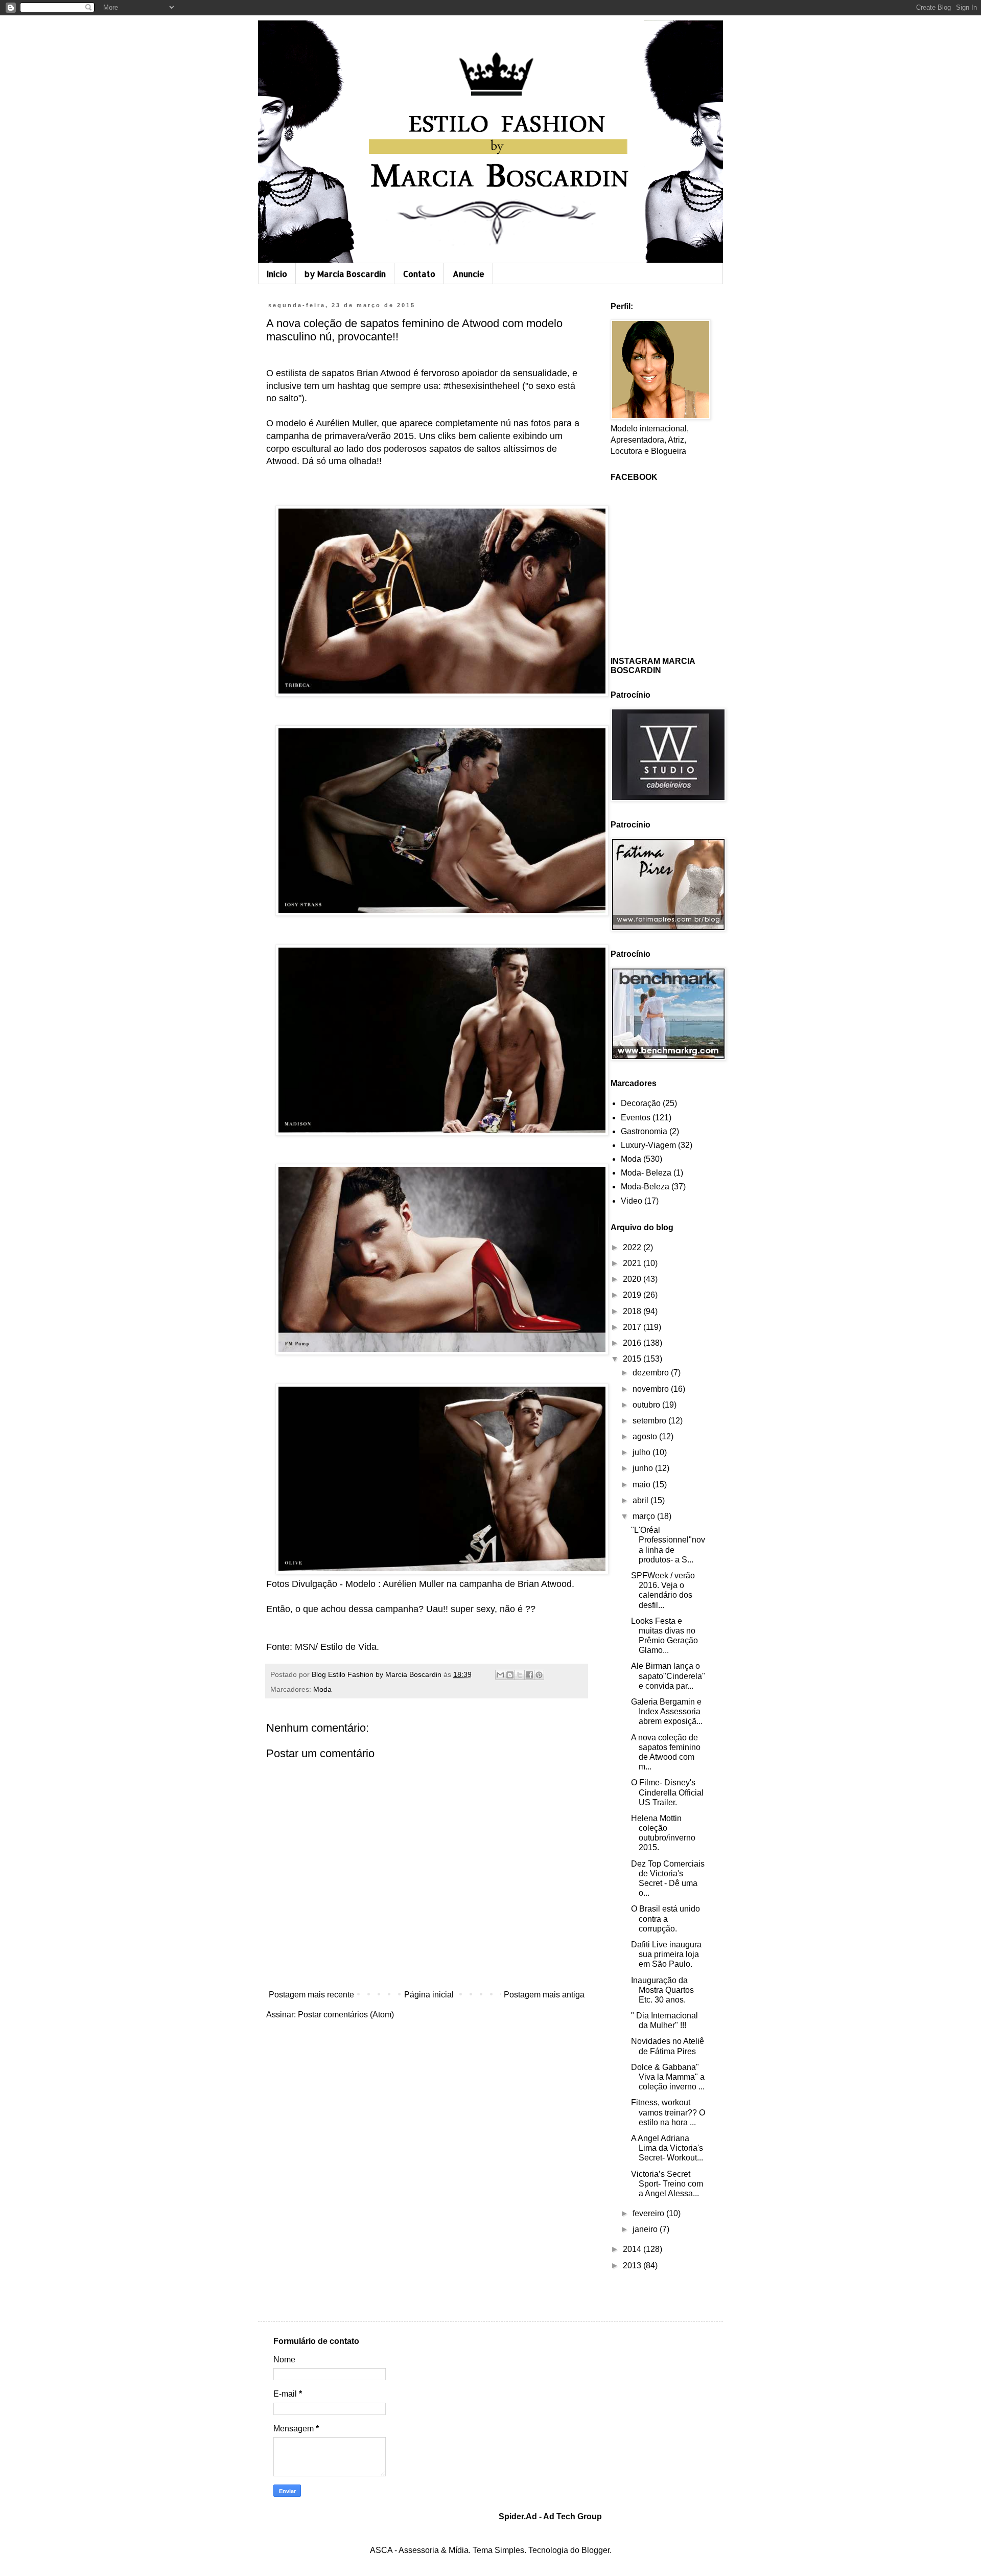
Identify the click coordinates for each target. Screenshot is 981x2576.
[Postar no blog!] (510, 1675)
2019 (633, 1295)
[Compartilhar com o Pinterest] (539, 1675)
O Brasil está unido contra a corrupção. (665, 1918)
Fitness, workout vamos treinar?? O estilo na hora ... (668, 2112)
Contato (419, 274)
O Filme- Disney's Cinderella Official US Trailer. (667, 1792)
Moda (322, 1689)
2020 (633, 1279)
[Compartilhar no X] (520, 1675)
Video (632, 1201)
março (645, 1516)
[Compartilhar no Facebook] (529, 1675)
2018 (633, 1311)
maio (643, 1485)
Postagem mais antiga (544, 1995)
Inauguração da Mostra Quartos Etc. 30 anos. (662, 1990)
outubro (647, 1405)
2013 (633, 2265)
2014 (633, 2249)
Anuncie (469, 274)
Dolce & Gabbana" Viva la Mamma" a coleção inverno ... (668, 2077)
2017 (633, 1327)
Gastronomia (644, 1131)
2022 (633, 1247)
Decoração (641, 1103)
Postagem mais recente (311, 1995)
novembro (652, 1389)
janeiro (646, 2229)
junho (644, 1468)
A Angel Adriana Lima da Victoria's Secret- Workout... (667, 2148)
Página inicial (429, 1995)
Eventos (636, 1118)
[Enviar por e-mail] (500, 1675)
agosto (646, 1436)
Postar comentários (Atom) (346, 2015)
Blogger (595, 2550)
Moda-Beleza (645, 1187)
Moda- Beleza (646, 1173)
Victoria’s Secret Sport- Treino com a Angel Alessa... (667, 2184)
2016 (633, 1343)
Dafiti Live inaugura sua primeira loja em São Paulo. (666, 1954)
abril (641, 1500)
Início (277, 274)
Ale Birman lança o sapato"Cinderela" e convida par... (668, 1676)
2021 (633, 1263)
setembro (650, 1421)
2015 (633, 1359)
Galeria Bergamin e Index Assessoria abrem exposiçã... (667, 1711)
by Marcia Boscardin (345, 274)
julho (643, 1452)
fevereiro (649, 2213)
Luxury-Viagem (648, 1145)
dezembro (652, 1373)
